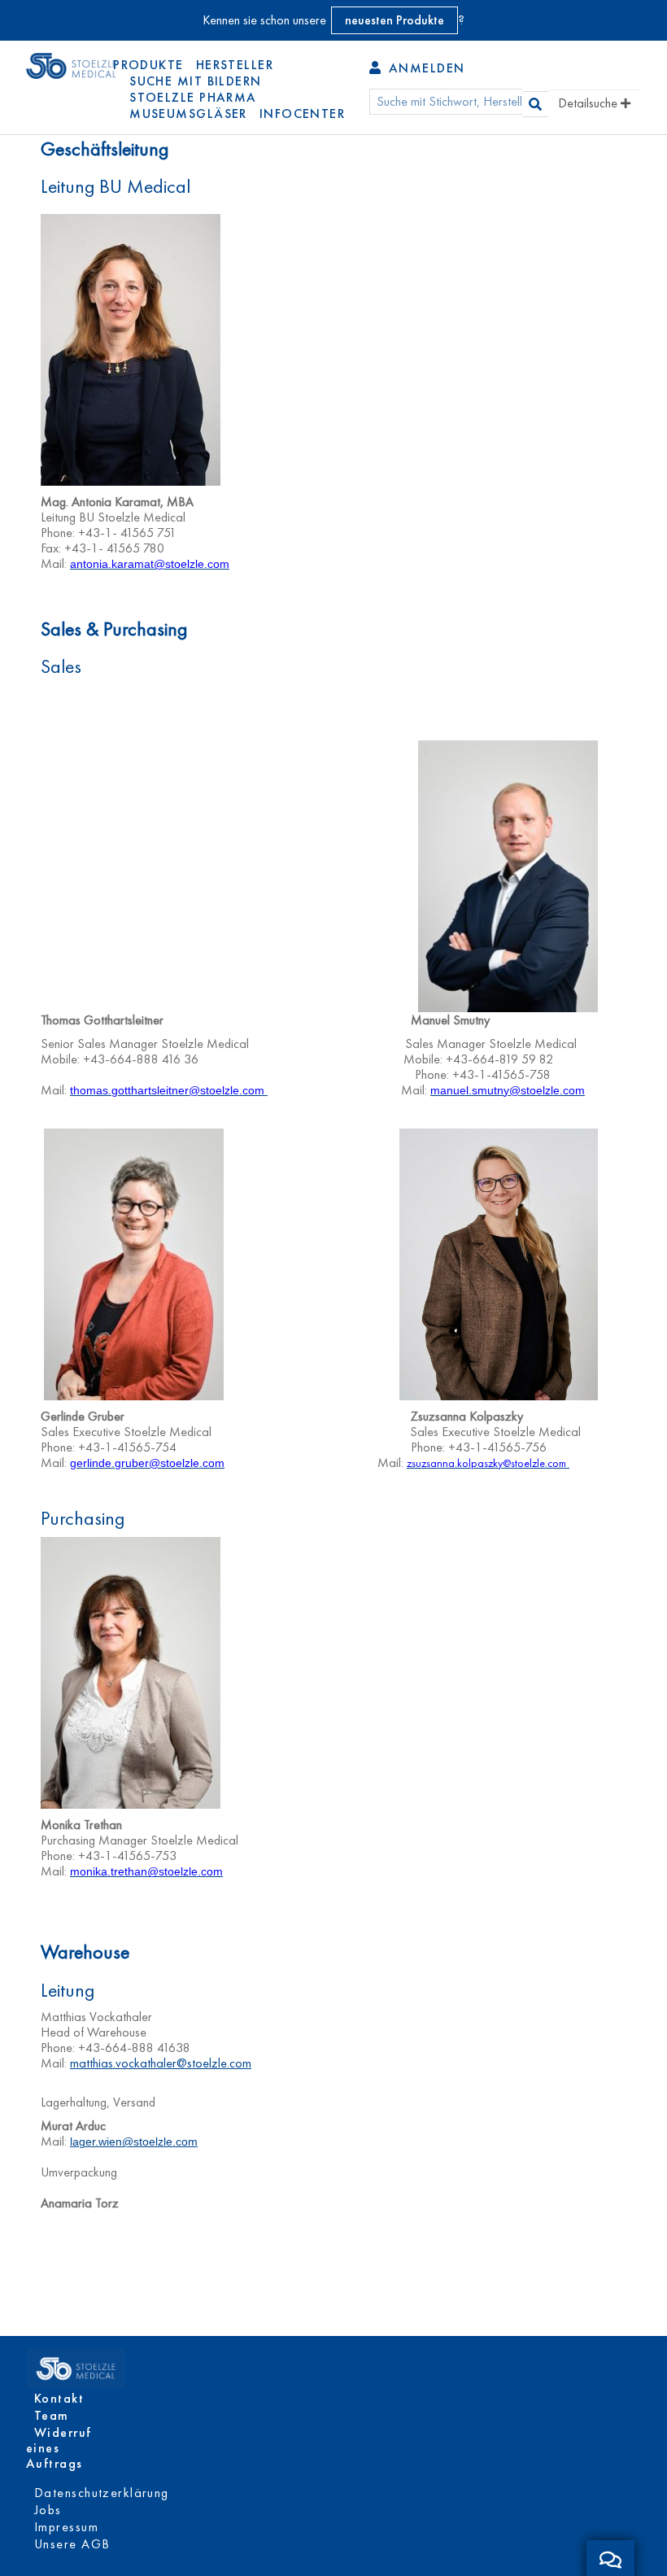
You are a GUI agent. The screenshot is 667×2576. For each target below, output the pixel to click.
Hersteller (235, 65)
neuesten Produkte (395, 20)
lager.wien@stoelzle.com (134, 2142)
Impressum (66, 2527)
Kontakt (59, 2398)
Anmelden (424, 68)
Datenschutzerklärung (102, 2493)
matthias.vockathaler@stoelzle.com (161, 2063)
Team (52, 2415)
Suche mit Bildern (195, 81)
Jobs (48, 2510)
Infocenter (302, 114)
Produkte (148, 65)
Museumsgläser (188, 114)
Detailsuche (589, 103)
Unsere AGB (72, 2544)
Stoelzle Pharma (193, 97)
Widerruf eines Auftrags (59, 2448)
